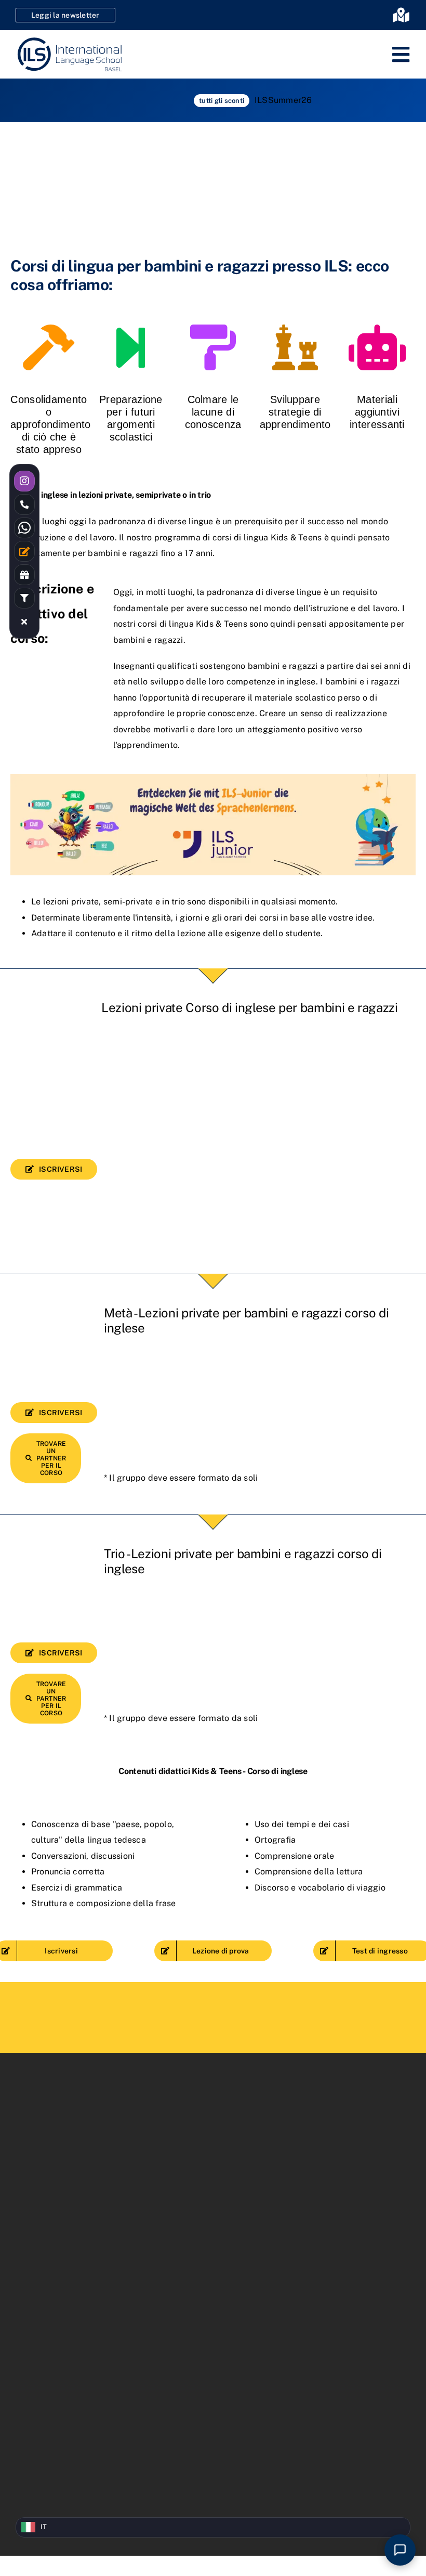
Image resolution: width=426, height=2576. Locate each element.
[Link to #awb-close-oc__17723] (24, 622)
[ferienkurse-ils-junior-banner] (213, 778)
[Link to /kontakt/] (24, 551)
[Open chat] (400, 2550)
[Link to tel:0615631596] (24, 504)
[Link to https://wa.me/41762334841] (24, 528)
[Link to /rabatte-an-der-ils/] (24, 575)
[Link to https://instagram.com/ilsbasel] (24, 481)
